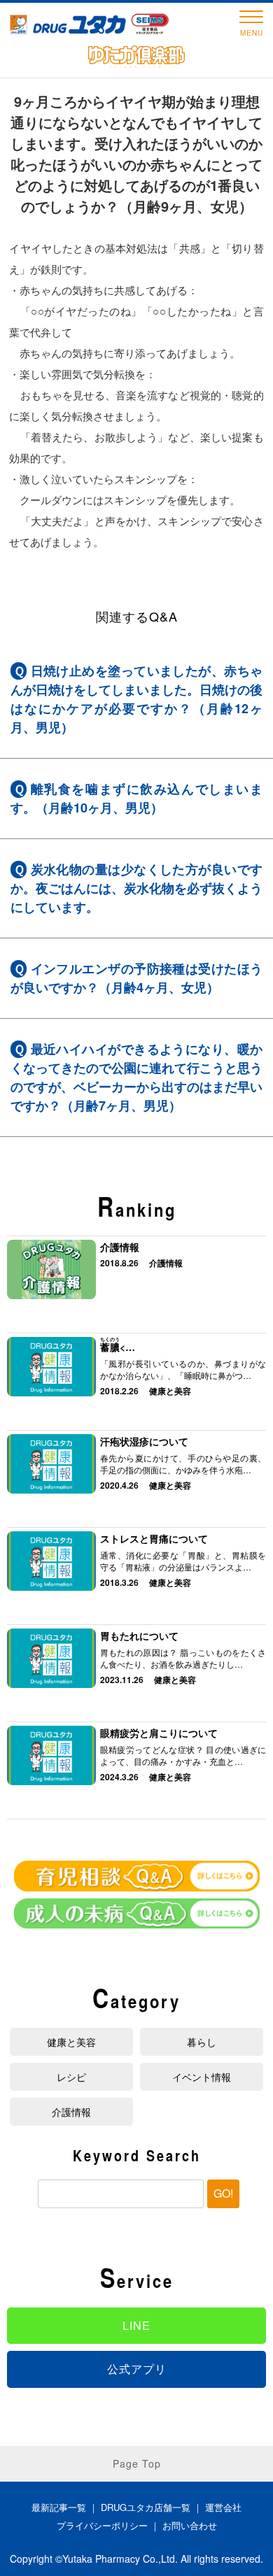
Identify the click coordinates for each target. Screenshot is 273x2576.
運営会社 (223, 2507)
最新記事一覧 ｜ (66, 2507)
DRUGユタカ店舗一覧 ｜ (153, 2507)
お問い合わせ (190, 2525)
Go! (223, 2193)
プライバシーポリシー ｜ (110, 2525)
